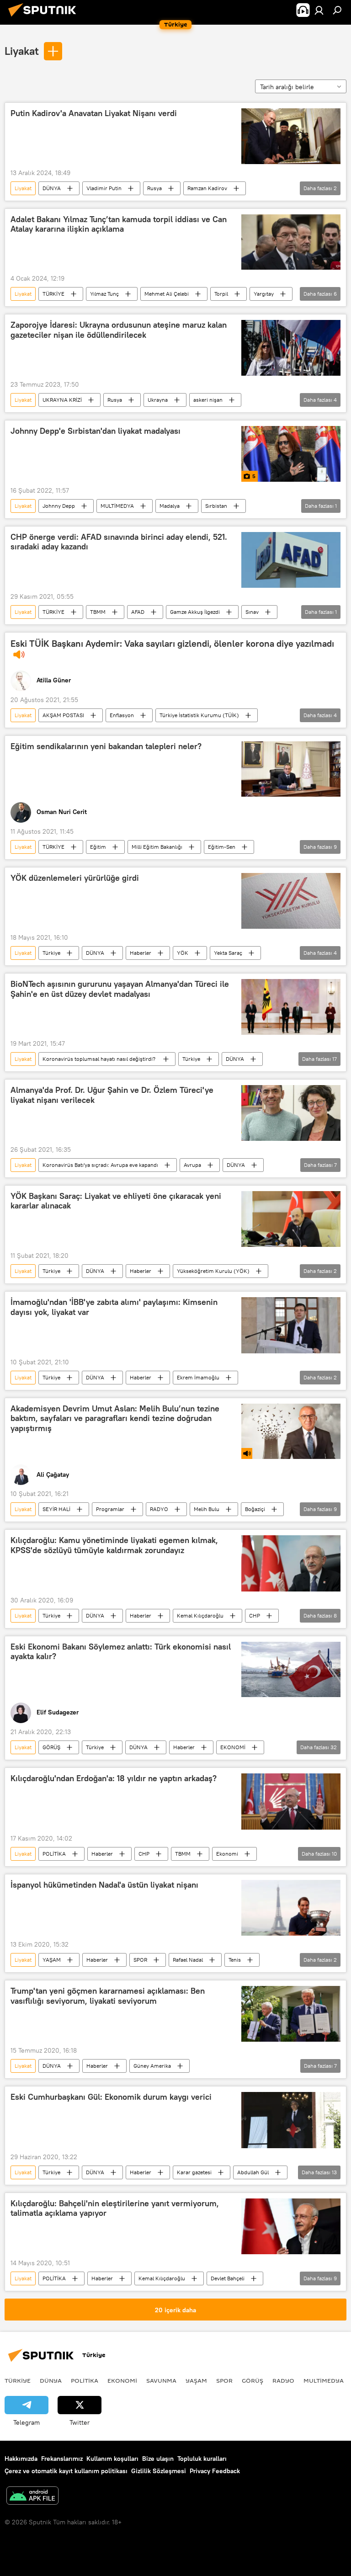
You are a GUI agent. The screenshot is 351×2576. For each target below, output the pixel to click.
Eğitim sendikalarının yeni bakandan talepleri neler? (106, 746)
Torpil (221, 294)
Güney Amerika (152, 2066)
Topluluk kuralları (202, 2459)
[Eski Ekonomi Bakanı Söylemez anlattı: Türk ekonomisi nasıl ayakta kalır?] (291, 1670)
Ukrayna (158, 400)
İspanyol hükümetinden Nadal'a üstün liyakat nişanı (104, 1885)
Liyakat (22, 51)
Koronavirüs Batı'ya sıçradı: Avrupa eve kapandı (100, 1165)
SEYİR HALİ (56, 1509)
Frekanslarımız (62, 2459)
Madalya (170, 506)
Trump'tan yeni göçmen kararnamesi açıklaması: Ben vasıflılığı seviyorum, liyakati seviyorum (108, 1996)
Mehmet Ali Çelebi (167, 294)
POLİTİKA (54, 1854)
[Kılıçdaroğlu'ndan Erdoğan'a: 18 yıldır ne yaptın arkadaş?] (291, 1802)
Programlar (110, 1509)
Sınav (252, 612)
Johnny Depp (59, 506)
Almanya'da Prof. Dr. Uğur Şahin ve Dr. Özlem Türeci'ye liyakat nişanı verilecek (112, 1095)
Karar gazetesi (194, 2172)
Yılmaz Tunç (104, 294)
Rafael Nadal (188, 1960)
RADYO (159, 1509)
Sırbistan (216, 506)
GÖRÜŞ (51, 1747)
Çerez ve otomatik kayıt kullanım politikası (66, 2471)
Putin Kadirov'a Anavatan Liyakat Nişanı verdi (94, 113)
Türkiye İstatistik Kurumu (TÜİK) (199, 715)
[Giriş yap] (319, 10)
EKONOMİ (233, 1747)
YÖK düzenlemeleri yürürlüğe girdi (75, 878)
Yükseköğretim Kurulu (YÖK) (213, 1271)
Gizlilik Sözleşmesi (159, 2471)
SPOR (140, 1960)
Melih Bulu (207, 1509)
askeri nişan (208, 400)
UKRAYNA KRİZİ (62, 400)
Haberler (141, 953)
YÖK (183, 953)
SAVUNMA (161, 2380)
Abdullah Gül (253, 2172)
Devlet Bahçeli (228, 2278)
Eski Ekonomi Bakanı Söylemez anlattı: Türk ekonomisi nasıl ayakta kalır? (121, 1652)
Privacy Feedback (215, 2471)
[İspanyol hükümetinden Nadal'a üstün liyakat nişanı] (291, 1908)
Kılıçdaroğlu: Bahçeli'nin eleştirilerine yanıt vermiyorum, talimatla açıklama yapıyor (115, 2209)
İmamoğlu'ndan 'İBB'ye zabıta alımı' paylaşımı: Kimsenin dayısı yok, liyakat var (114, 1307)
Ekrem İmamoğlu (198, 1377)
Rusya (154, 188)
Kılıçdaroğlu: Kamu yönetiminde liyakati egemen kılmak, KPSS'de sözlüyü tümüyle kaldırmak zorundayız (114, 1545)
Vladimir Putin (104, 188)
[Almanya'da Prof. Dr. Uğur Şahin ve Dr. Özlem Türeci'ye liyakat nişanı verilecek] (291, 1113)
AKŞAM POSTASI (63, 715)
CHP (255, 1615)
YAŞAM (52, 1960)
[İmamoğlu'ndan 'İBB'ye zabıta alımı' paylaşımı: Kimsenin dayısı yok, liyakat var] (291, 1325)
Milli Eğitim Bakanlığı (157, 847)
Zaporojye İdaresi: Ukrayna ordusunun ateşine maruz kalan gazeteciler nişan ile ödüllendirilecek (119, 330)
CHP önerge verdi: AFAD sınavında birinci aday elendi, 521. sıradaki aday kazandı (119, 542)
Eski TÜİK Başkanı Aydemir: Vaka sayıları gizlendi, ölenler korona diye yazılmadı (172, 644)
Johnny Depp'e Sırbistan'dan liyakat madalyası (96, 431)
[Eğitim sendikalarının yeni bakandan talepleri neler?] (291, 769)
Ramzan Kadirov (207, 188)
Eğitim (98, 847)
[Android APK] (32, 2497)
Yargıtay (264, 294)
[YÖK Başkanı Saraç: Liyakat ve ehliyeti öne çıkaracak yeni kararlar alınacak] (291, 1219)
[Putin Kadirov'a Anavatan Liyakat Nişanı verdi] (291, 136)
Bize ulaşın (158, 2459)
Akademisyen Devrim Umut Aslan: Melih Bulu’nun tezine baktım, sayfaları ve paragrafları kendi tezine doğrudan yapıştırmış (115, 1418)
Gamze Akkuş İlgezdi (195, 612)
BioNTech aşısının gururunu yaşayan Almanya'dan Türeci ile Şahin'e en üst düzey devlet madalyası (120, 989)
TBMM (98, 612)
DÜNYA (52, 188)
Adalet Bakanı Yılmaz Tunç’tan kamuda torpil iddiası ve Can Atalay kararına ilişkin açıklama (119, 224)
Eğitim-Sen (222, 847)
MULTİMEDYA (117, 506)
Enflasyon (122, 715)
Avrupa (192, 1165)
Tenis (235, 1960)
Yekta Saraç (228, 953)
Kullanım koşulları (112, 2459)
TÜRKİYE (53, 294)
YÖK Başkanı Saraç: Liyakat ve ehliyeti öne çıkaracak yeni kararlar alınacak (116, 1201)
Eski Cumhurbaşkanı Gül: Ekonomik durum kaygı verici (111, 2097)
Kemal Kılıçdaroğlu (200, 1615)
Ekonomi (227, 1854)
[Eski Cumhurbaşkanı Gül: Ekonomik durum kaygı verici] (291, 2120)
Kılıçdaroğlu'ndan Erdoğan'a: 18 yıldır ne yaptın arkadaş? (114, 1778)
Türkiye (51, 953)
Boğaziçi (255, 1509)
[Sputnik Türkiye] (45, 18)
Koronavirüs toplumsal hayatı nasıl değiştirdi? (100, 1059)
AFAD (138, 612)
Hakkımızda (21, 2459)
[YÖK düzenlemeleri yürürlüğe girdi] (291, 901)
